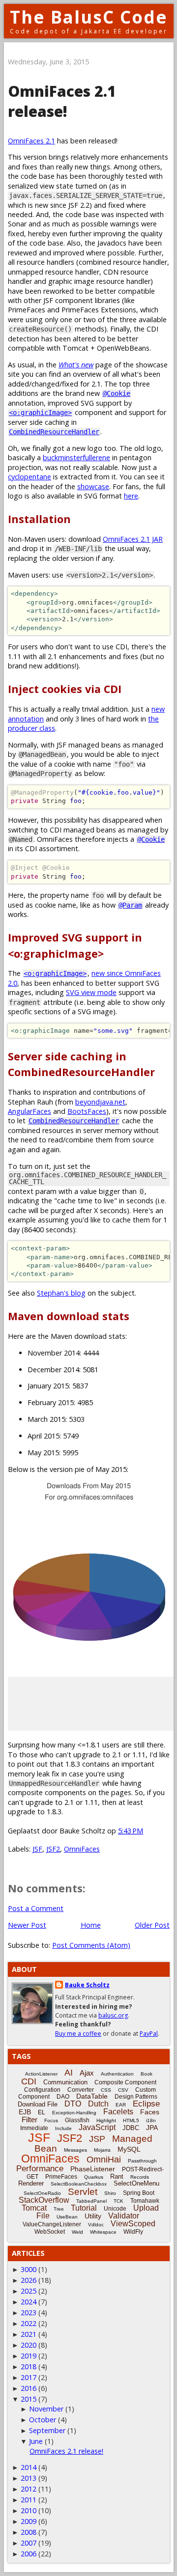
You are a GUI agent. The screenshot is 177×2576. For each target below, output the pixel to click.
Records (140, 2177)
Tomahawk (145, 2201)
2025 (29, 2291)
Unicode (115, 2209)
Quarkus (94, 2177)
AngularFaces (29, 1111)
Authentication (117, 2074)
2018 (29, 2367)
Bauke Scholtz (87, 1985)
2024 (29, 2302)
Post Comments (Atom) (91, 1945)
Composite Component (125, 2082)
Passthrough (142, 2161)
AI (69, 2073)
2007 (29, 2543)
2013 (29, 2478)
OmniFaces (82, 1849)
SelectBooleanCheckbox (79, 2184)
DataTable (92, 2096)
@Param (130, 905)
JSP (97, 2139)
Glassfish (77, 2120)
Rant (117, 2176)
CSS (106, 2090)
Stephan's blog (61, 1293)
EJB (25, 2112)
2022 (29, 2323)
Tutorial (84, 2208)
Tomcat (34, 2208)
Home (91, 1925)
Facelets (118, 2112)
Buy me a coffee (78, 2034)
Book (147, 2074)
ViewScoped (133, 2224)
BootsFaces (87, 1111)
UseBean (67, 2217)
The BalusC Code (89, 17)
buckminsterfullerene (76, 457)
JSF (37, 1849)
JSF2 (53, 1849)
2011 (29, 2500)
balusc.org (113, 2015)
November (46, 2409)
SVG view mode (91, 992)
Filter (29, 2119)
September (47, 2430)
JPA (152, 2128)
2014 (29, 2467)
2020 (29, 2345)
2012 (29, 2489)
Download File (38, 2104)
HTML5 (131, 2120)
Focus (51, 2120)
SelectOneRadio (42, 2193)
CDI (29, 2081)
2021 (29, 2334)
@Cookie (117, 393)
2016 (29, 2388)
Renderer (31, 2183)
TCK (118, 2201)
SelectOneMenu (136, 2183)
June (36, 2441)
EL (42, 2112)
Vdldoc (96, 2225)
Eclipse (146, 2104)
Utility (93, 2216)
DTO (73, 2104)
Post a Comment (36, 1908)
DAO (63, 2097)
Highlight (106, 2120)
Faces (150, 2112)
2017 (29, 2377)
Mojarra (102, 2150)
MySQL (129, 2149)
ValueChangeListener (52, 2224)
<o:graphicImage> (40, 413)
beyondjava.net (100, 1102)
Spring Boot (139, 2193)
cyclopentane (29, 477)
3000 (29, 2269)
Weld (77, 2232)
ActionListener (41, 2074)
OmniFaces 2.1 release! (66, 2451)
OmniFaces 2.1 (31, 141)
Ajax (87, 2073)
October (43, 2420)
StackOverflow (44, 2200)
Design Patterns (136, 2097)
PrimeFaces (61, 2177)
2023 (29, 2313)
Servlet (83, 2192)
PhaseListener (93, 2169)
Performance (40, 2169)
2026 (29, 2280)
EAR (121, 2105)
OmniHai (104, 2160)
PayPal (149, 2034)
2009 (29, 2521)
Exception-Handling (74, 2113)
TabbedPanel (91, 2201)
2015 (29, 2399)
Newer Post (27, 1925)
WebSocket (50, 2232)
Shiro (110, 2193)
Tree (59, 2209)
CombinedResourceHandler (54, 432)
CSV (123, 2090)
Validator (124, 2216)
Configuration (42, 2090)
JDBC (131, 2128)
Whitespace (103, 2232)
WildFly (133, 2232)
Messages (75, 2150)
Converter (81, 2090)
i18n (151, 2120)
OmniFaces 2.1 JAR (133, 539)
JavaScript (97, 2127)
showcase (93, 486)
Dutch (98, 2104)
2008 (29, 2532)
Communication (65, 2082)
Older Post (152, 1925)
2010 (29, 2510)
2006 (29, 2554)
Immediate (34, 2128)
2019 (29, 2356)
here (131, 496)
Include (63, 2128)
